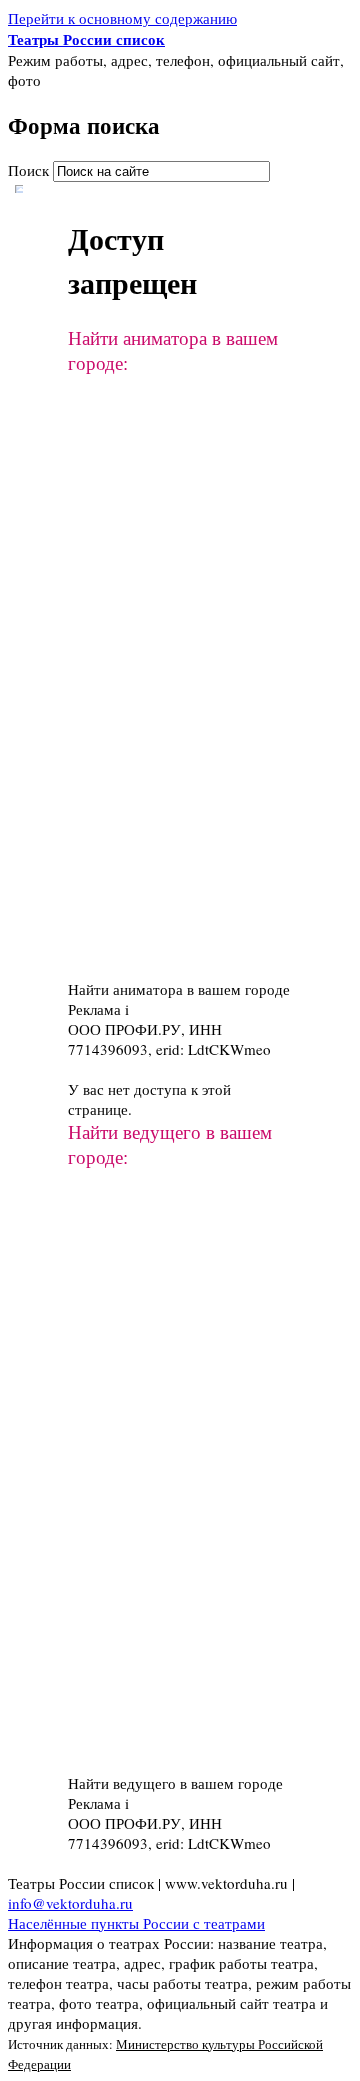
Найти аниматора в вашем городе (179, 989)
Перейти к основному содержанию (122, 18)
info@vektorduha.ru (70, 1903)
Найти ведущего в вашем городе (175, 1783)
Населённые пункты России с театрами (136, 1923)
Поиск (30, 170)
